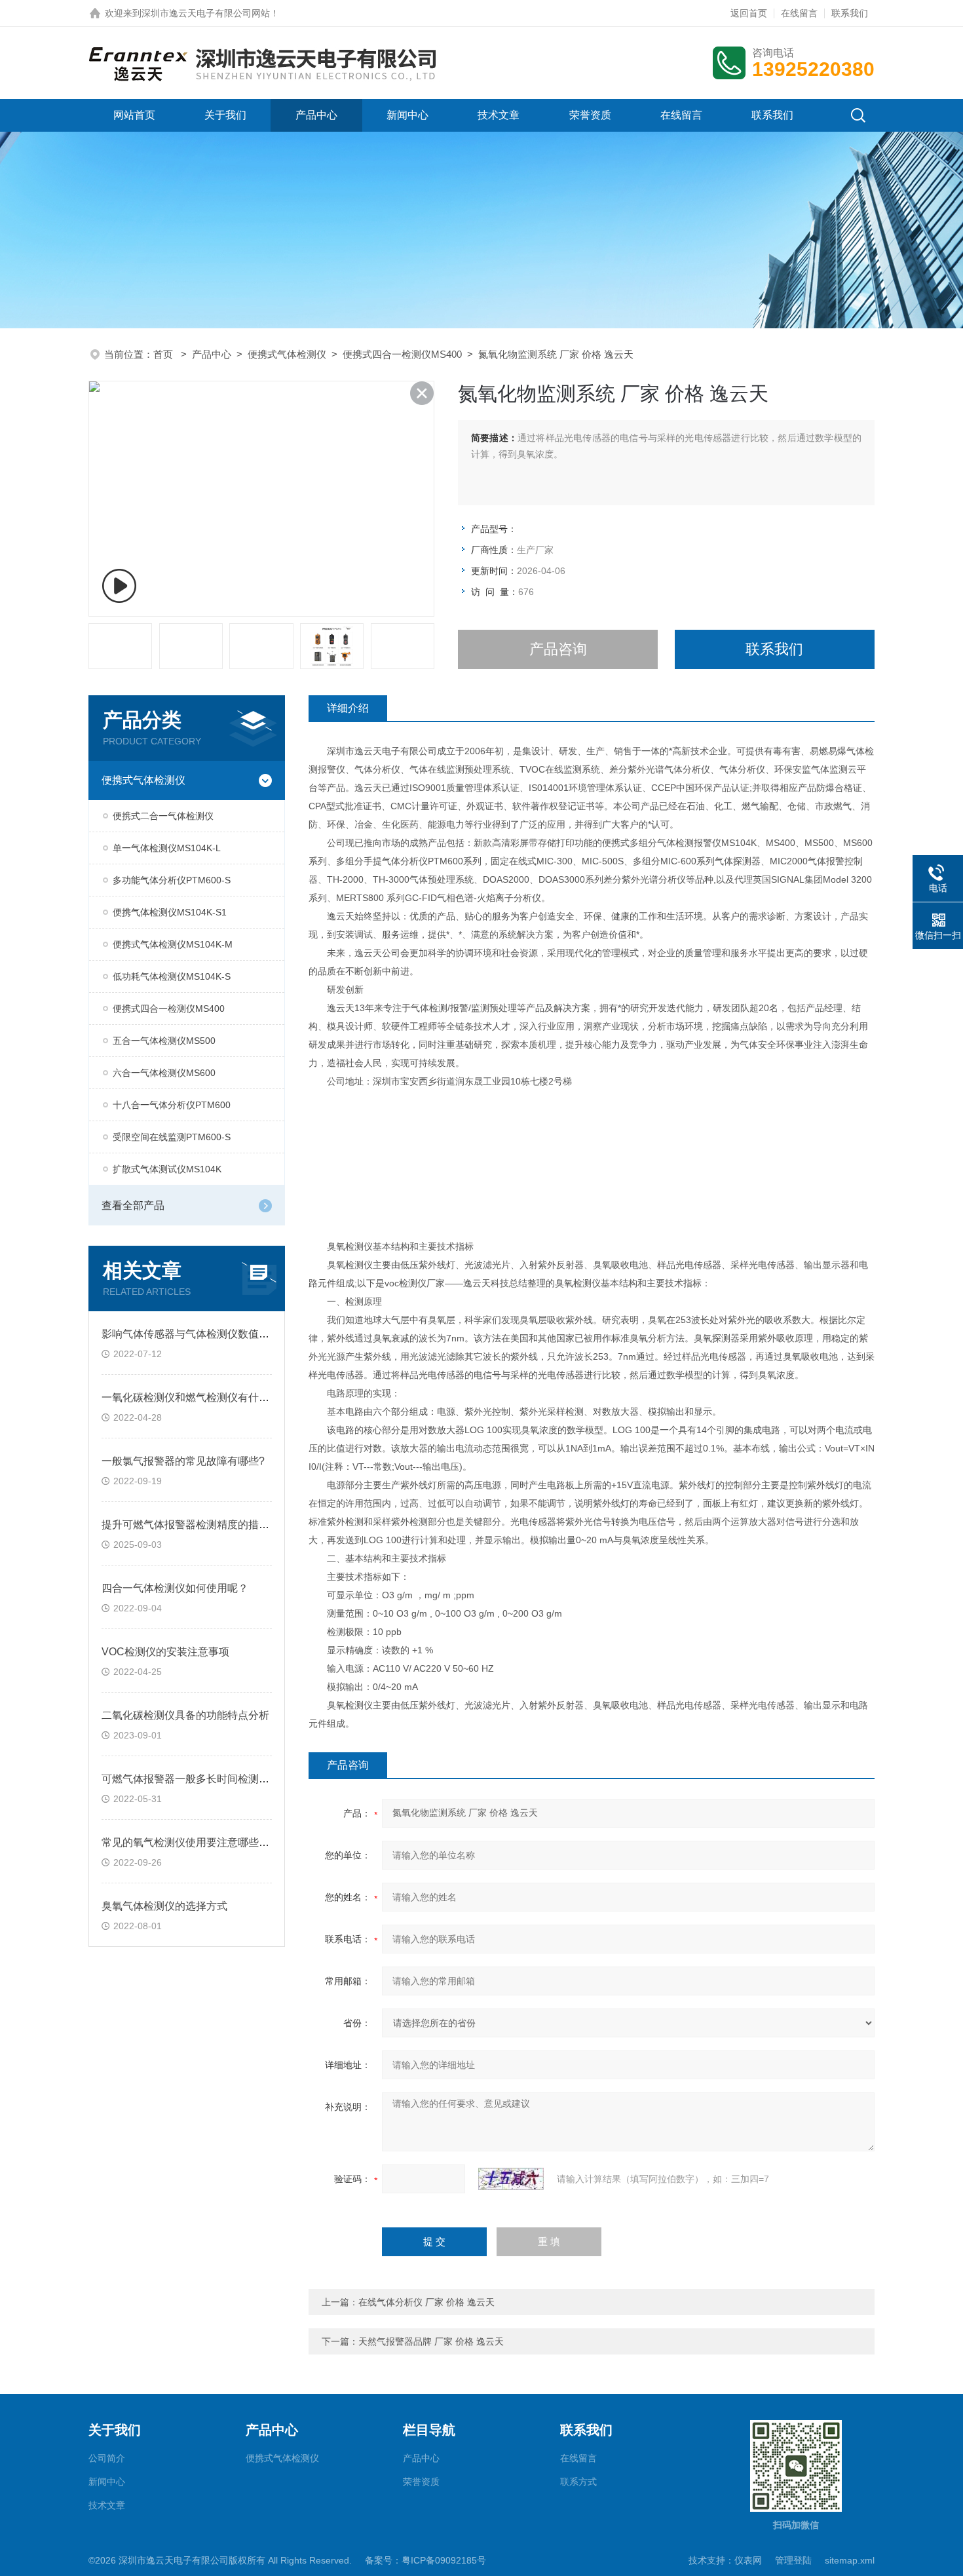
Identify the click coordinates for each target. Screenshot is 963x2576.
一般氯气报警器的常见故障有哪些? (183, 1461)
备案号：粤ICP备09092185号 (425, 2560)
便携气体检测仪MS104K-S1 (170, 912)
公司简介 (107, 2458)
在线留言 (799, 13)
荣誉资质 (590, 115)
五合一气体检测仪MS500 (164, 1041)
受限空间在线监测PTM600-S (172, 1137)
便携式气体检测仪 (287, 354)
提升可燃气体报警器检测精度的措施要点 (196, 1525)
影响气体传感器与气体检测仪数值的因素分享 (206, 1334)
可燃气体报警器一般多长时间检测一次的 (196, 1779)
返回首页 (749, 13)
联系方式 (578, 2482)
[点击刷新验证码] (511, 2179)
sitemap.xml (850, 2560)
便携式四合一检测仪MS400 (402, 354)
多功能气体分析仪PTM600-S (172, 880)
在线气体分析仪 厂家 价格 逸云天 (426, 2302)
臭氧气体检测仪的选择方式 (164, 1906)
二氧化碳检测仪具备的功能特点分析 (185, 1715)
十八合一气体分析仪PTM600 (172, 1105)
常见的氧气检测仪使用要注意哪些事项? (194, 1842)
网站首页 (134, 115)
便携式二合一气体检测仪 (163, 816)
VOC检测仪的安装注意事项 (165, 1652)
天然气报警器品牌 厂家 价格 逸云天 (431, 2341)
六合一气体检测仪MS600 (164, 1073)
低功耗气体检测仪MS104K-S (172, 976)
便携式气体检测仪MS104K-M (173, 944)
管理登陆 (793, 2560)
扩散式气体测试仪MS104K (167, 1169)
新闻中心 (407, 115)
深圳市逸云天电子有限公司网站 (206, 13)
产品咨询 (558, 649)
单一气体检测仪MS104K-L (167, 848)
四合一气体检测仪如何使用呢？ (175, 1588)
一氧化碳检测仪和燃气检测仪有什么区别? (199, 1397)
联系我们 (850, 13)
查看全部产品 (133, 1205)
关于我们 (225, 115)
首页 (164, 354)
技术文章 (499, 115)
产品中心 (316, 115)
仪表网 (748, 2560)
